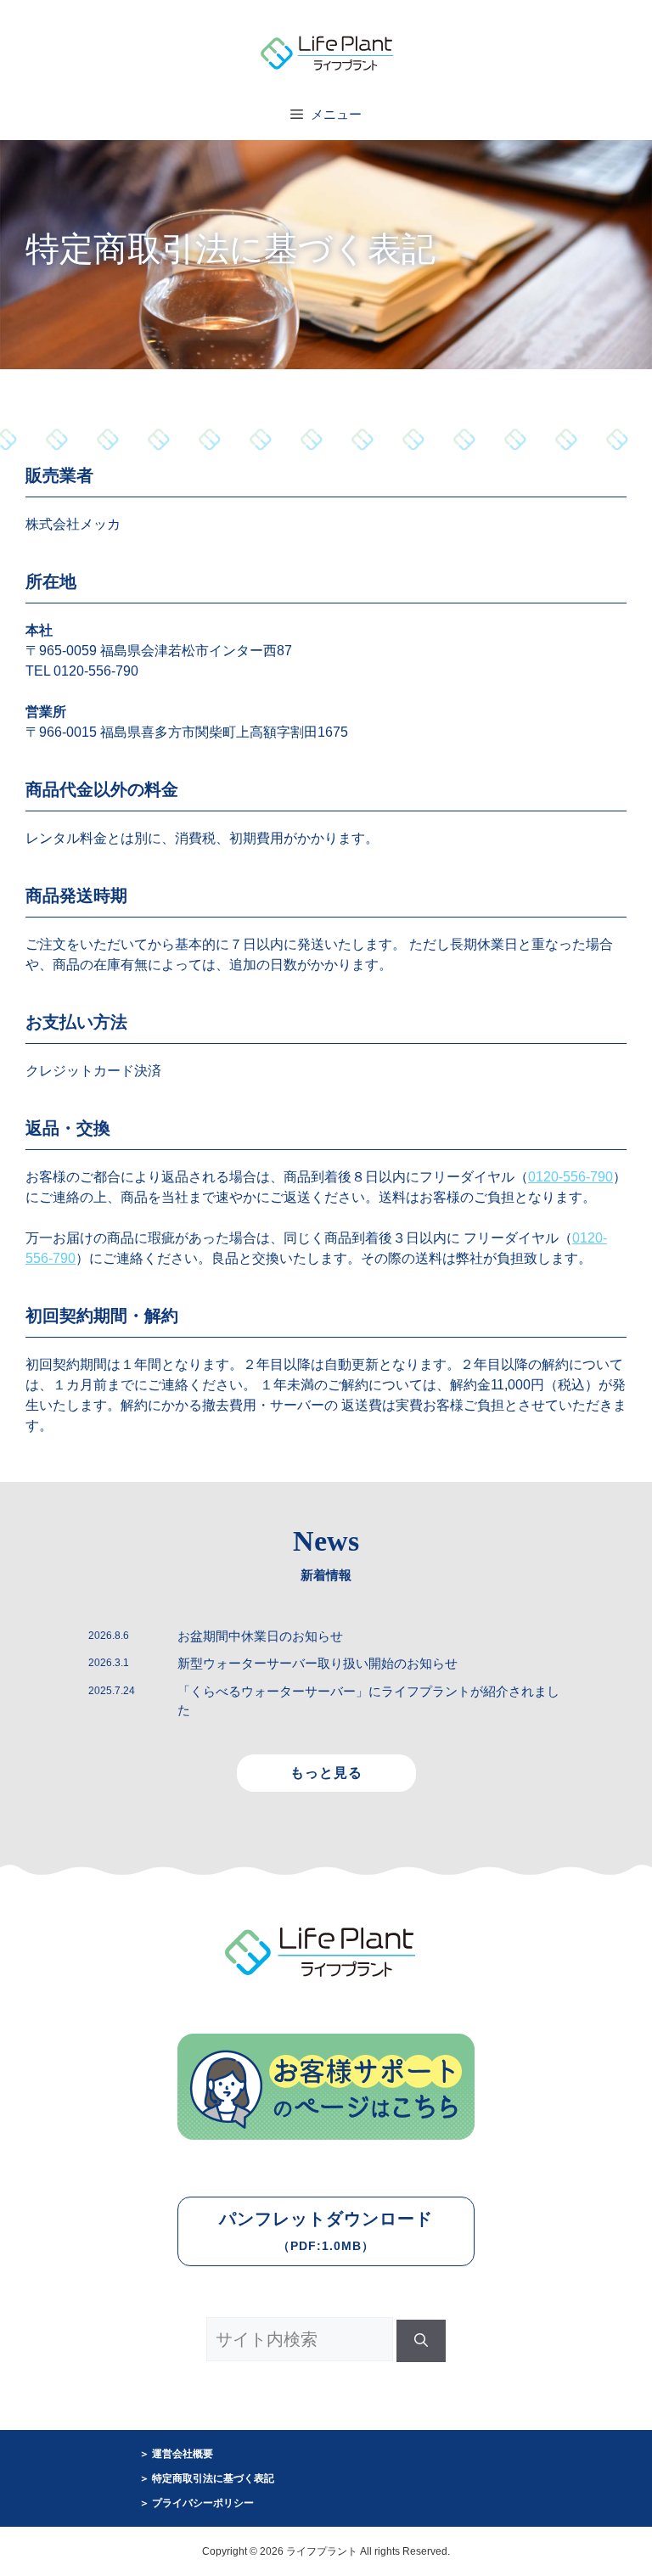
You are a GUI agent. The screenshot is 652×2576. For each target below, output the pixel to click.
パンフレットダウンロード (326, 2231)
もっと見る (326, 1773)
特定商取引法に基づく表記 (213, 2478)
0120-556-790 (570, 1177)
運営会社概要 (183, 2454)
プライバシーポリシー (203, 2503)
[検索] (421, 2341)
